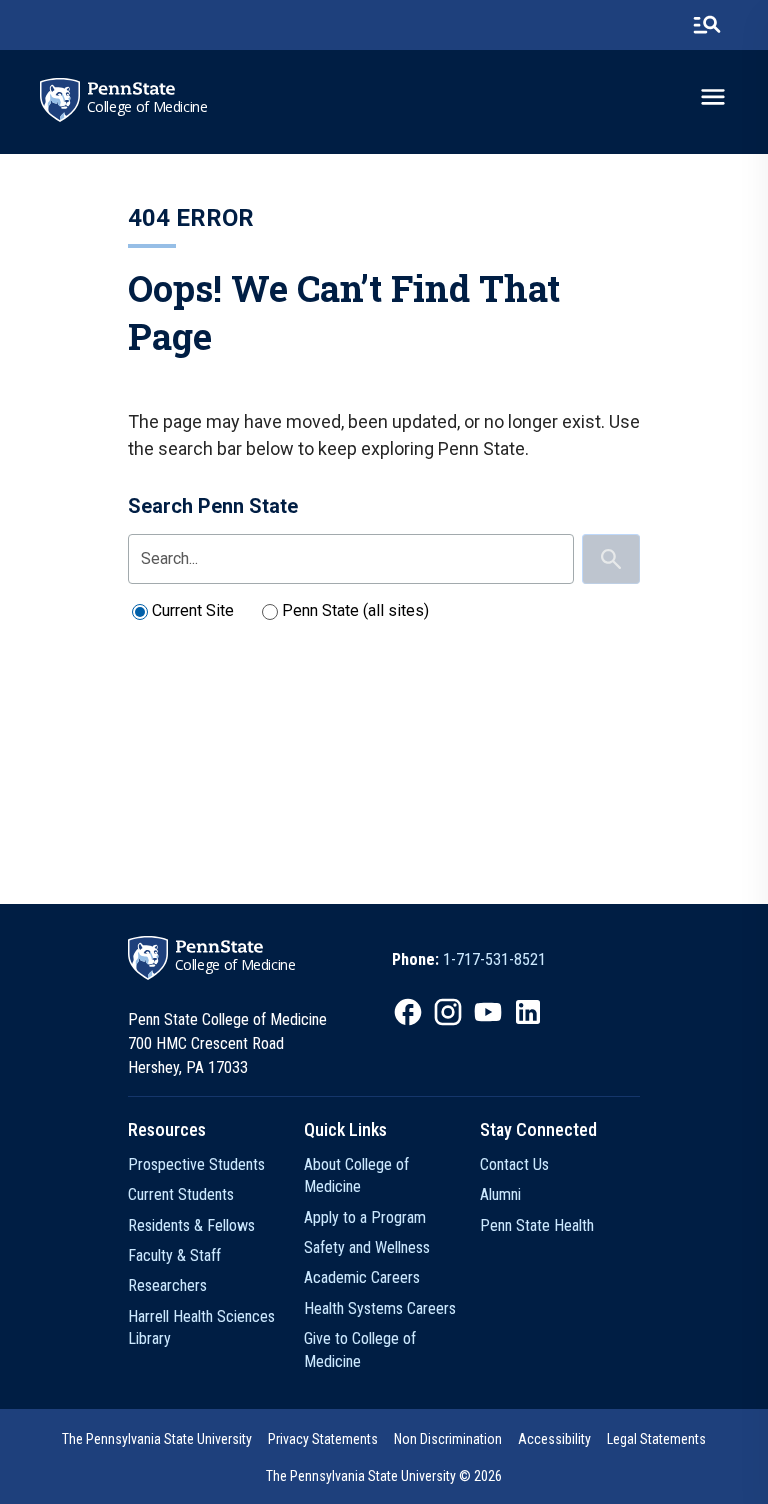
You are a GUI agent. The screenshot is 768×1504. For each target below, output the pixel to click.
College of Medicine (147, 107)
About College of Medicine (356, 1175)
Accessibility (554, 1439)
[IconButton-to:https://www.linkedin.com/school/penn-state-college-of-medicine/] (528, 1012)
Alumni (500, 1194)
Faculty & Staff (174, 1255)
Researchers (167, 1285)
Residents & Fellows (191, 1225)
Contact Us (514, 1164)
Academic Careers (362, 1277)
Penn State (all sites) (355, 610)
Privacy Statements (323, 1439)
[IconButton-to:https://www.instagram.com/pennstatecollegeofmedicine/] (448, 1012)
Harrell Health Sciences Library (201, 1327)
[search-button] (707, 25)
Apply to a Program (365, 1217)
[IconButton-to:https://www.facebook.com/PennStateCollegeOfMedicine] (408, 1012)
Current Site (193, 610)
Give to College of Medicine (360, 1349)
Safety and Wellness (367, 1247)
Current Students (181, 1194)
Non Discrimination (448, 1439)
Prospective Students (196, 1164)
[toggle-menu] (713, 97)
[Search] (611, 559)
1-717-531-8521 (494, 959)
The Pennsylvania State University (157, 1439)
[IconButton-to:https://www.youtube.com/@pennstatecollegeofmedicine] (488, 1012)
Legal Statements (656, 1439)
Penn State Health (537, 1225)
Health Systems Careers (380, 1308)
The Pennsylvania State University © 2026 (384, 1476)
